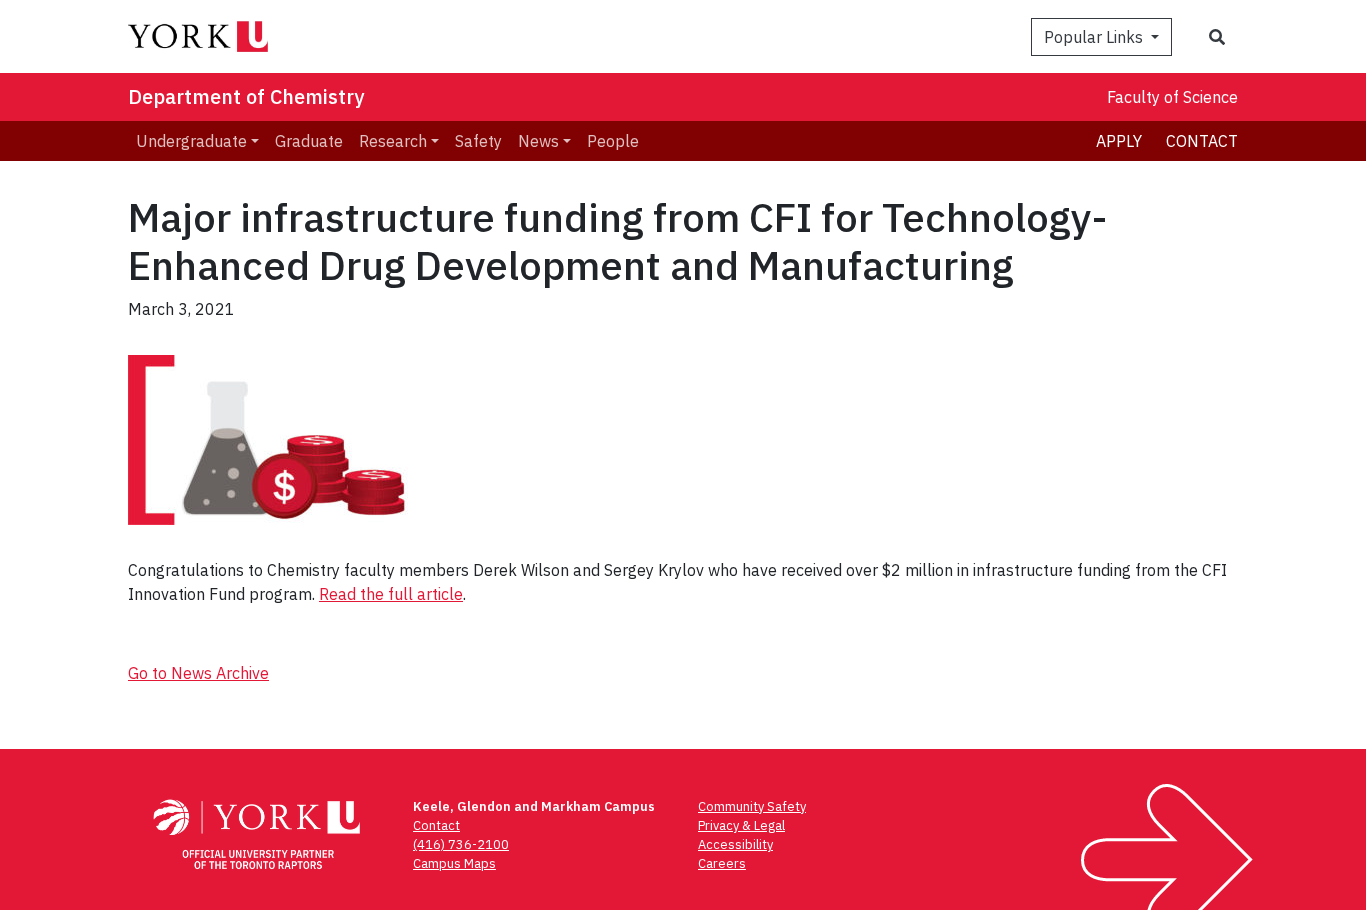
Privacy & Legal (741, 825)
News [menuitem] (538, 141)
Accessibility (735, 844)
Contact (1202, 141)
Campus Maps (454, 863)
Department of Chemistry (246, 96)
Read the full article (391, 594)
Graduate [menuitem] (309, 141)
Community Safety (752, 806)
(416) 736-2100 (461, 844)
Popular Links (1095, 37)
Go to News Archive (198, 673)
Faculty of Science (1172, 97)
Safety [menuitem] (478, 141)
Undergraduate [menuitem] (191, 141)
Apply (1119, 141)
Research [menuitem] (393, 141)
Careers (722, 863)
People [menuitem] (613, 141)
